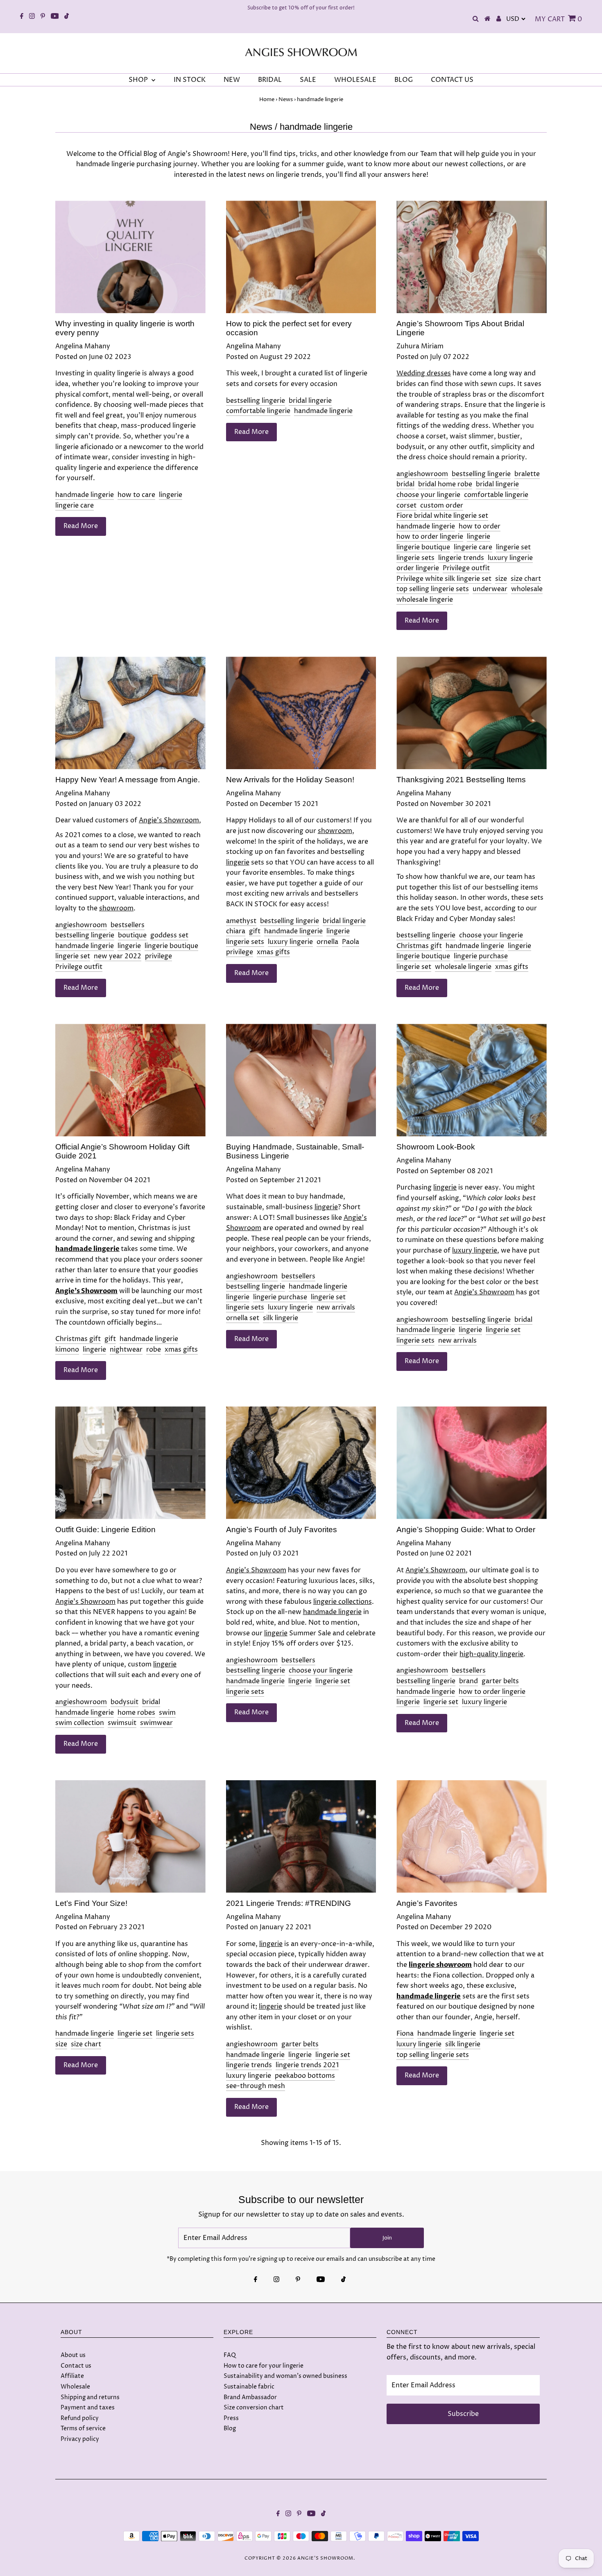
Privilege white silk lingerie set (444, 579)
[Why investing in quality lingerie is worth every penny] (130, 257)
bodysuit (124, 1702)
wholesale (527, 589)
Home (267, 99)
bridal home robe (445, 484)
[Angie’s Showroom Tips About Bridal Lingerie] (472, 257)
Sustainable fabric (249, 2387)
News (286, 99)
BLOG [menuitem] (404, 80)
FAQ (230, 2355)
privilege (158, 956)
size (501, 579)
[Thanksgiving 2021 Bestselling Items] (472, 713)
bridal (405, 484)
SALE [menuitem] (308, 80)
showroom (116, 908)
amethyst (241, 921)
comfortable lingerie (258, 411)
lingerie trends (461, 558)
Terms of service (83, 2428)
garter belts (500, 1681)
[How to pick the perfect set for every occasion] (301, 257)
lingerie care (75, 506)
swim (167, 1713)
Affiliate (72, 2376)
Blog (230, 2428)
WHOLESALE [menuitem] (355, 80)
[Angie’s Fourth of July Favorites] (301, 1463)
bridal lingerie (310, 401)
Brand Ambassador (250, 2397)
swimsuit (122, 1723)
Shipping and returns (90, 2397)
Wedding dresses (424, 373)
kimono (67, 1350)
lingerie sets (415, 558)
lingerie (171, 495)
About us (73, 2355)
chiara (236, 931)
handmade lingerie (85, 495)
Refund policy (80, 2418)
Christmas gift (419, 946)
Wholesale (75, 2387)
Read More (81, 526)
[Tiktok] (67, 17)
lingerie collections (343, 1602)
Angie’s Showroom (169, 820)
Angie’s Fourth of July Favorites (282, 1530)
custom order (442, 506)
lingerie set (513, 547)
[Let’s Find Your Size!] (130, 1837)
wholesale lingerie (425, 600)
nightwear (126, 1350)
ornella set (243, 1318)
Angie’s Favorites (427, 1903)
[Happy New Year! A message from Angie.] (130, 713)
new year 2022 (118, 956)
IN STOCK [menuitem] (190, 80)
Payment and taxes (88, 2408)
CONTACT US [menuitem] (452, 80)
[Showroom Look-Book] (472, 1080)
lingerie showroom (440, 1965)
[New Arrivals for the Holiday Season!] (301, 713)
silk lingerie (281, 1318)
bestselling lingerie (256, 401)
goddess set (169, 935)
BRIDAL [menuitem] (270, 80)
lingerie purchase (481, 956)
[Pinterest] (43, 17)
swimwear (156, 1723)
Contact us (76, 2366)
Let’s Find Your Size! (91, 1903)
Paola (351, 942)
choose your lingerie (428, 495)
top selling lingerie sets (433, 589)
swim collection (80, 1723)
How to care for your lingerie (264, 2366)
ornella (327, 942)
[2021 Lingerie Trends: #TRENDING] (301, 1837)
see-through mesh (256, 2086)
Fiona (405, 2034)
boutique (132, 935)
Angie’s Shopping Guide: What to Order (466, 1530)
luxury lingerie (510, 558)
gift (255, 931)
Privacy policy (80, 2439)
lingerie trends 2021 (307, 2065)
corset (406, 506)
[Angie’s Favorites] (472, 1837)
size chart (526, 579)
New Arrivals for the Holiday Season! (290, 780)
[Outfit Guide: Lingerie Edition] (130, 1463)
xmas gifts (273, 952)
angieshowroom (422, 474)
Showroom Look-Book (436, 1147)
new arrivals (336, 1307)
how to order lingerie (430, 537)
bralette (527, 474)
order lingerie (418, 568)
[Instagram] (32, 17)
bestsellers (128, 925)
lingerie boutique (423, 547)
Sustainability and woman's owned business (285, 2376)
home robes (136, 1713)
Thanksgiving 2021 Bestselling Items (461, 780)
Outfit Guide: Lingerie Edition (105, 1530)
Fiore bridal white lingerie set (442, 516)
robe (154, 1350)
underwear (490, 589)
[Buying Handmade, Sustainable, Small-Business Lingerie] (301, 1080)
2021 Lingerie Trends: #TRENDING (289, 1903)
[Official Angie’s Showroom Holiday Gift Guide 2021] (130, 1080)
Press (231, 2418)
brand (468, 1681)
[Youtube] (55, 17)
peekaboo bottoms (305, 2076)
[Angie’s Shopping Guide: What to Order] (472, 1463)
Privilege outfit (466, 568)
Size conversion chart (254, 2408)
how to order (480, 526)
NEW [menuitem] (232, 80)
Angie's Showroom (325, 2558)
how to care (136, 495)
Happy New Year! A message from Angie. (128, 780)
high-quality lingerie (491, 1654)
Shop (139, 80)
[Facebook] (22, 17)
